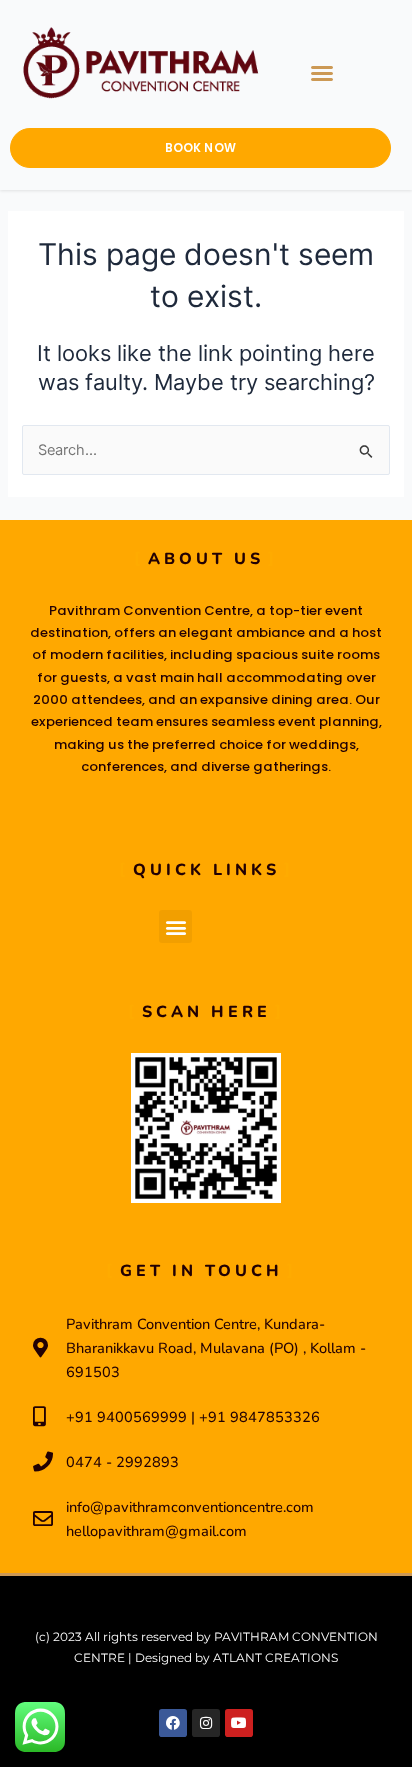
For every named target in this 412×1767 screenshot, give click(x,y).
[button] (322, 73)
